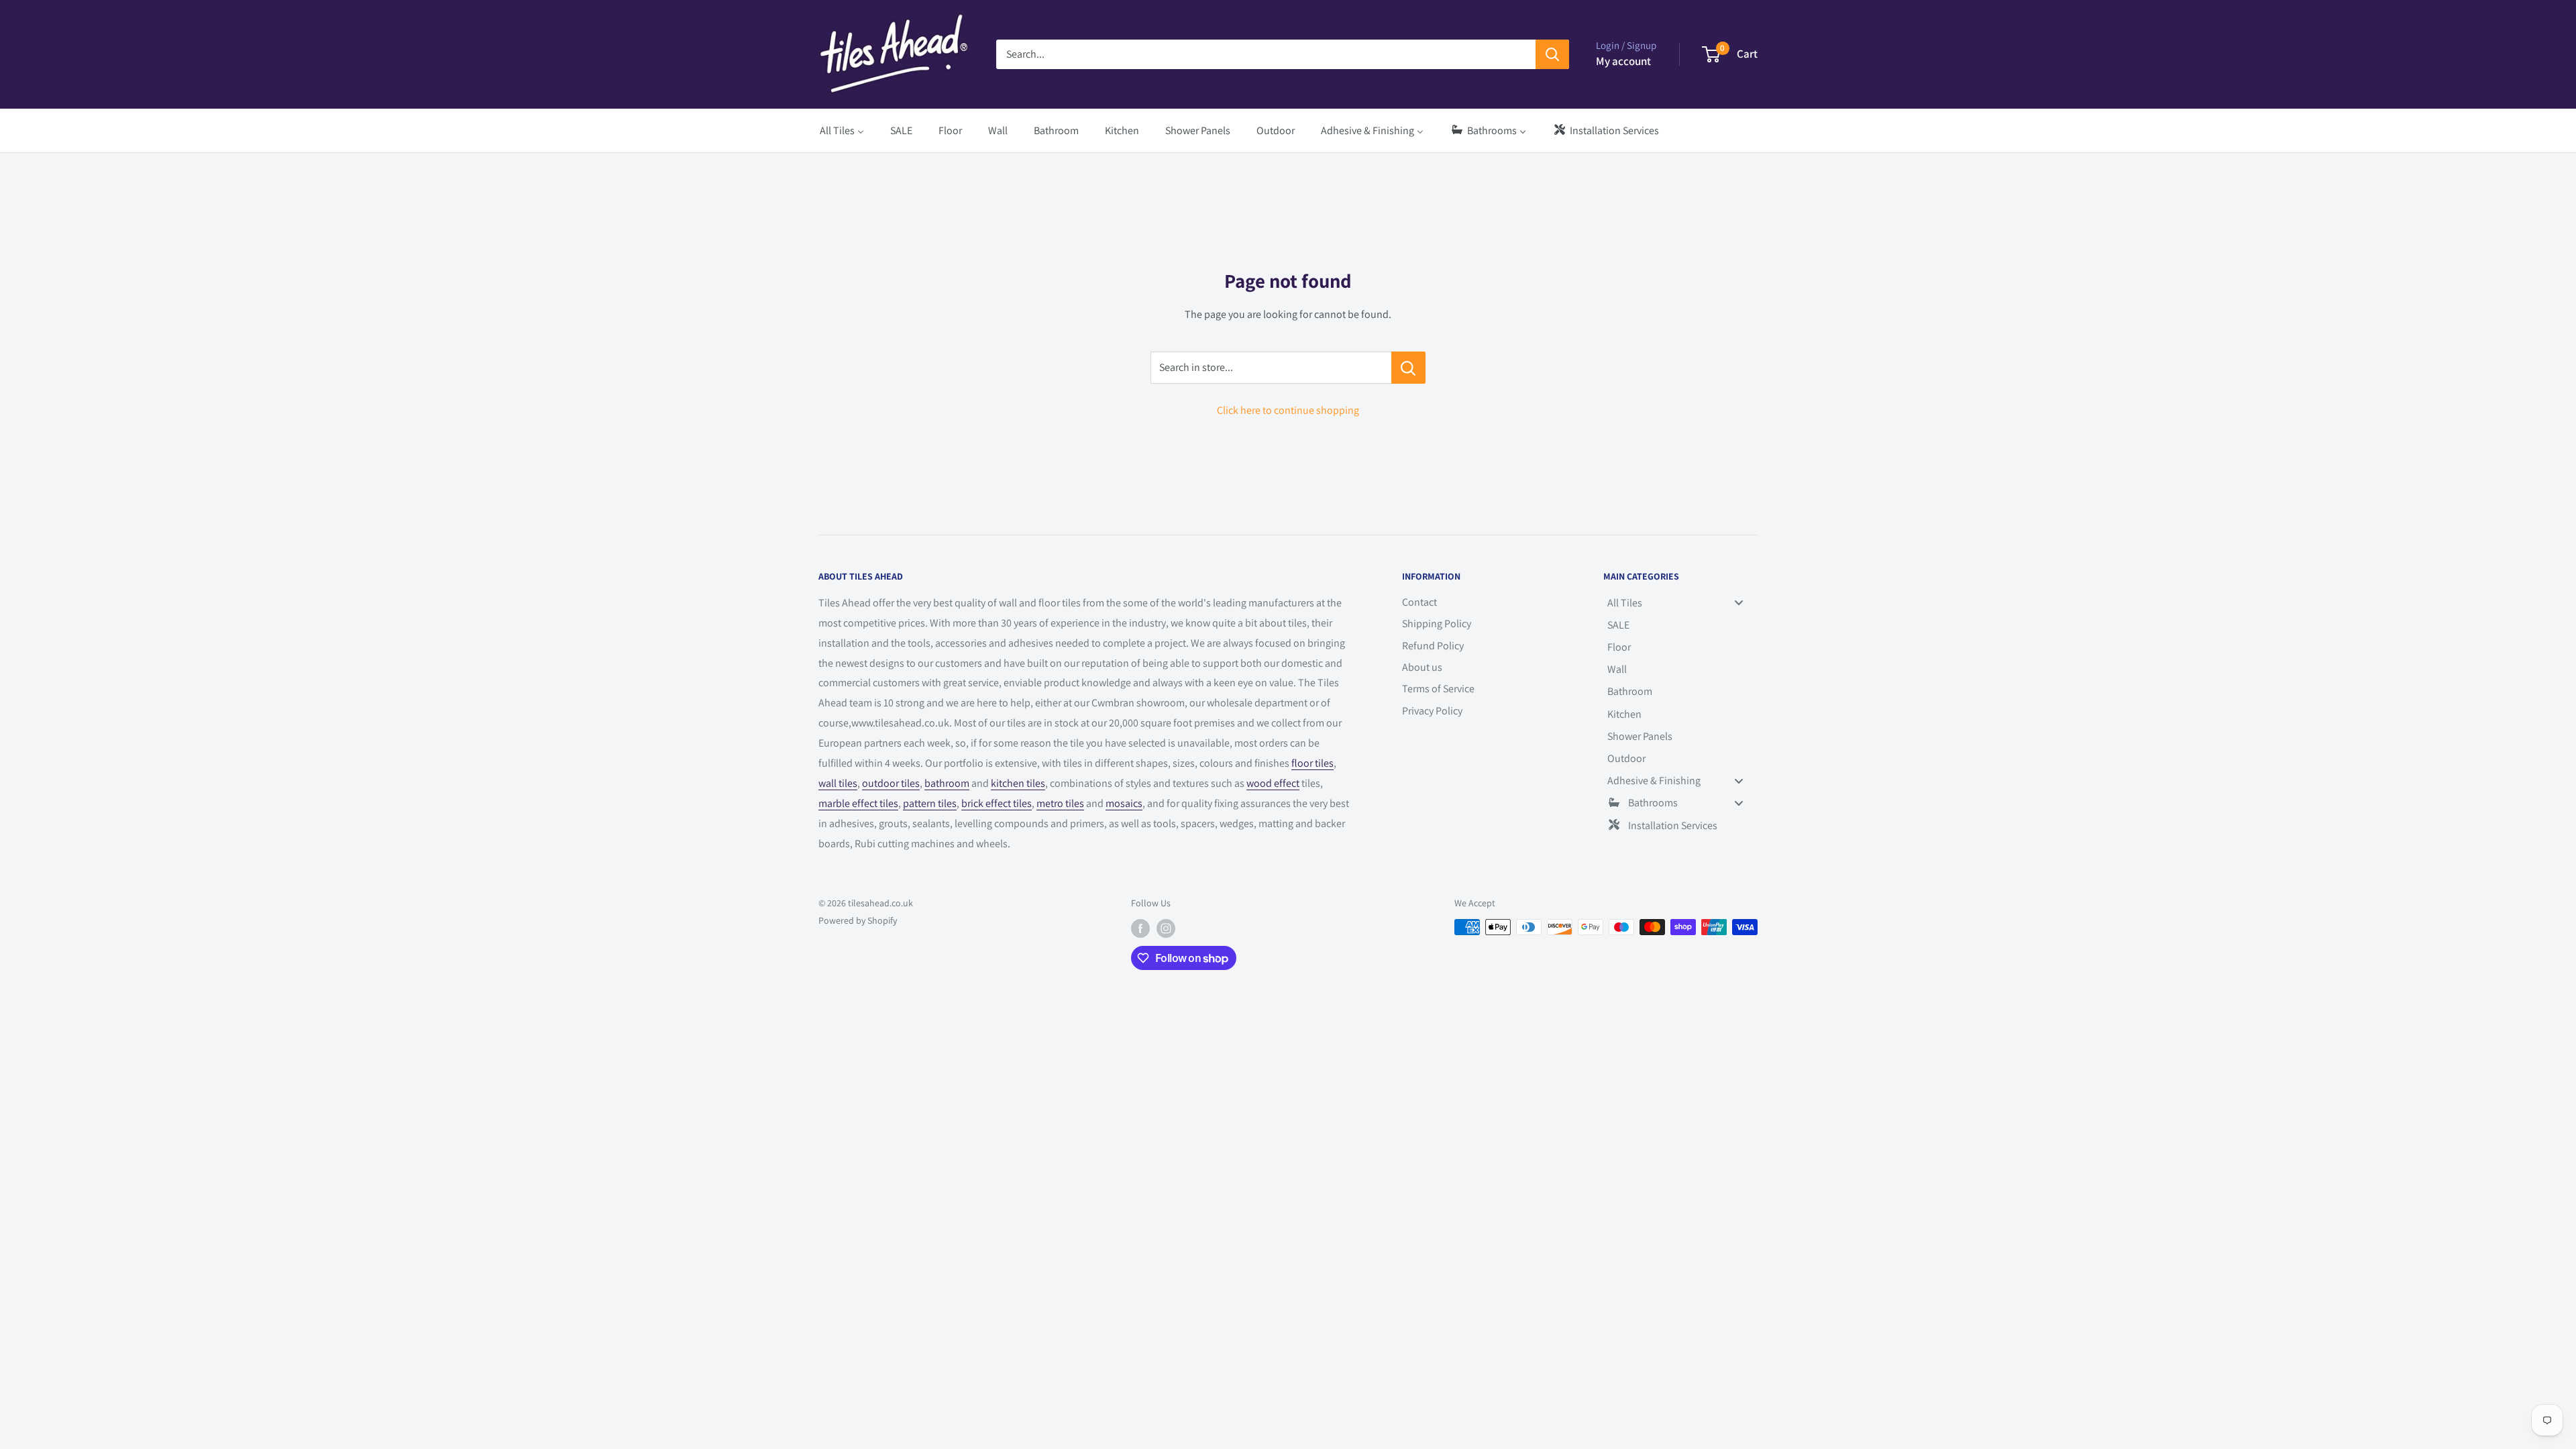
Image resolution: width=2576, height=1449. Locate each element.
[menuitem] (842, 130)
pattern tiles (930, 803)
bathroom (947, 783)
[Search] (1552, 54)
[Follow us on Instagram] (1166, 929)
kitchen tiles (1018, 783)
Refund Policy (1433, 646)
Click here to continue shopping (1288, 410)
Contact (1419, 602)
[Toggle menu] (1739, 603)
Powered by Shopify (858, 920)
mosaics (1124, 803)
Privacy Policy (1432, 711)
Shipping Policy (1437, 624)
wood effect (1273, 783)
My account (1623, 61)
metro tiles (1060, 803)
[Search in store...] (1408, 368)
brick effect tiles (997, 803)
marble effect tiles (858, 803)
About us (1422, 667)
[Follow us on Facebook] (1140, 929)
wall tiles (838, 783)
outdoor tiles (891, 783)
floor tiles (1312, 763)
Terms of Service (1438, 689)
